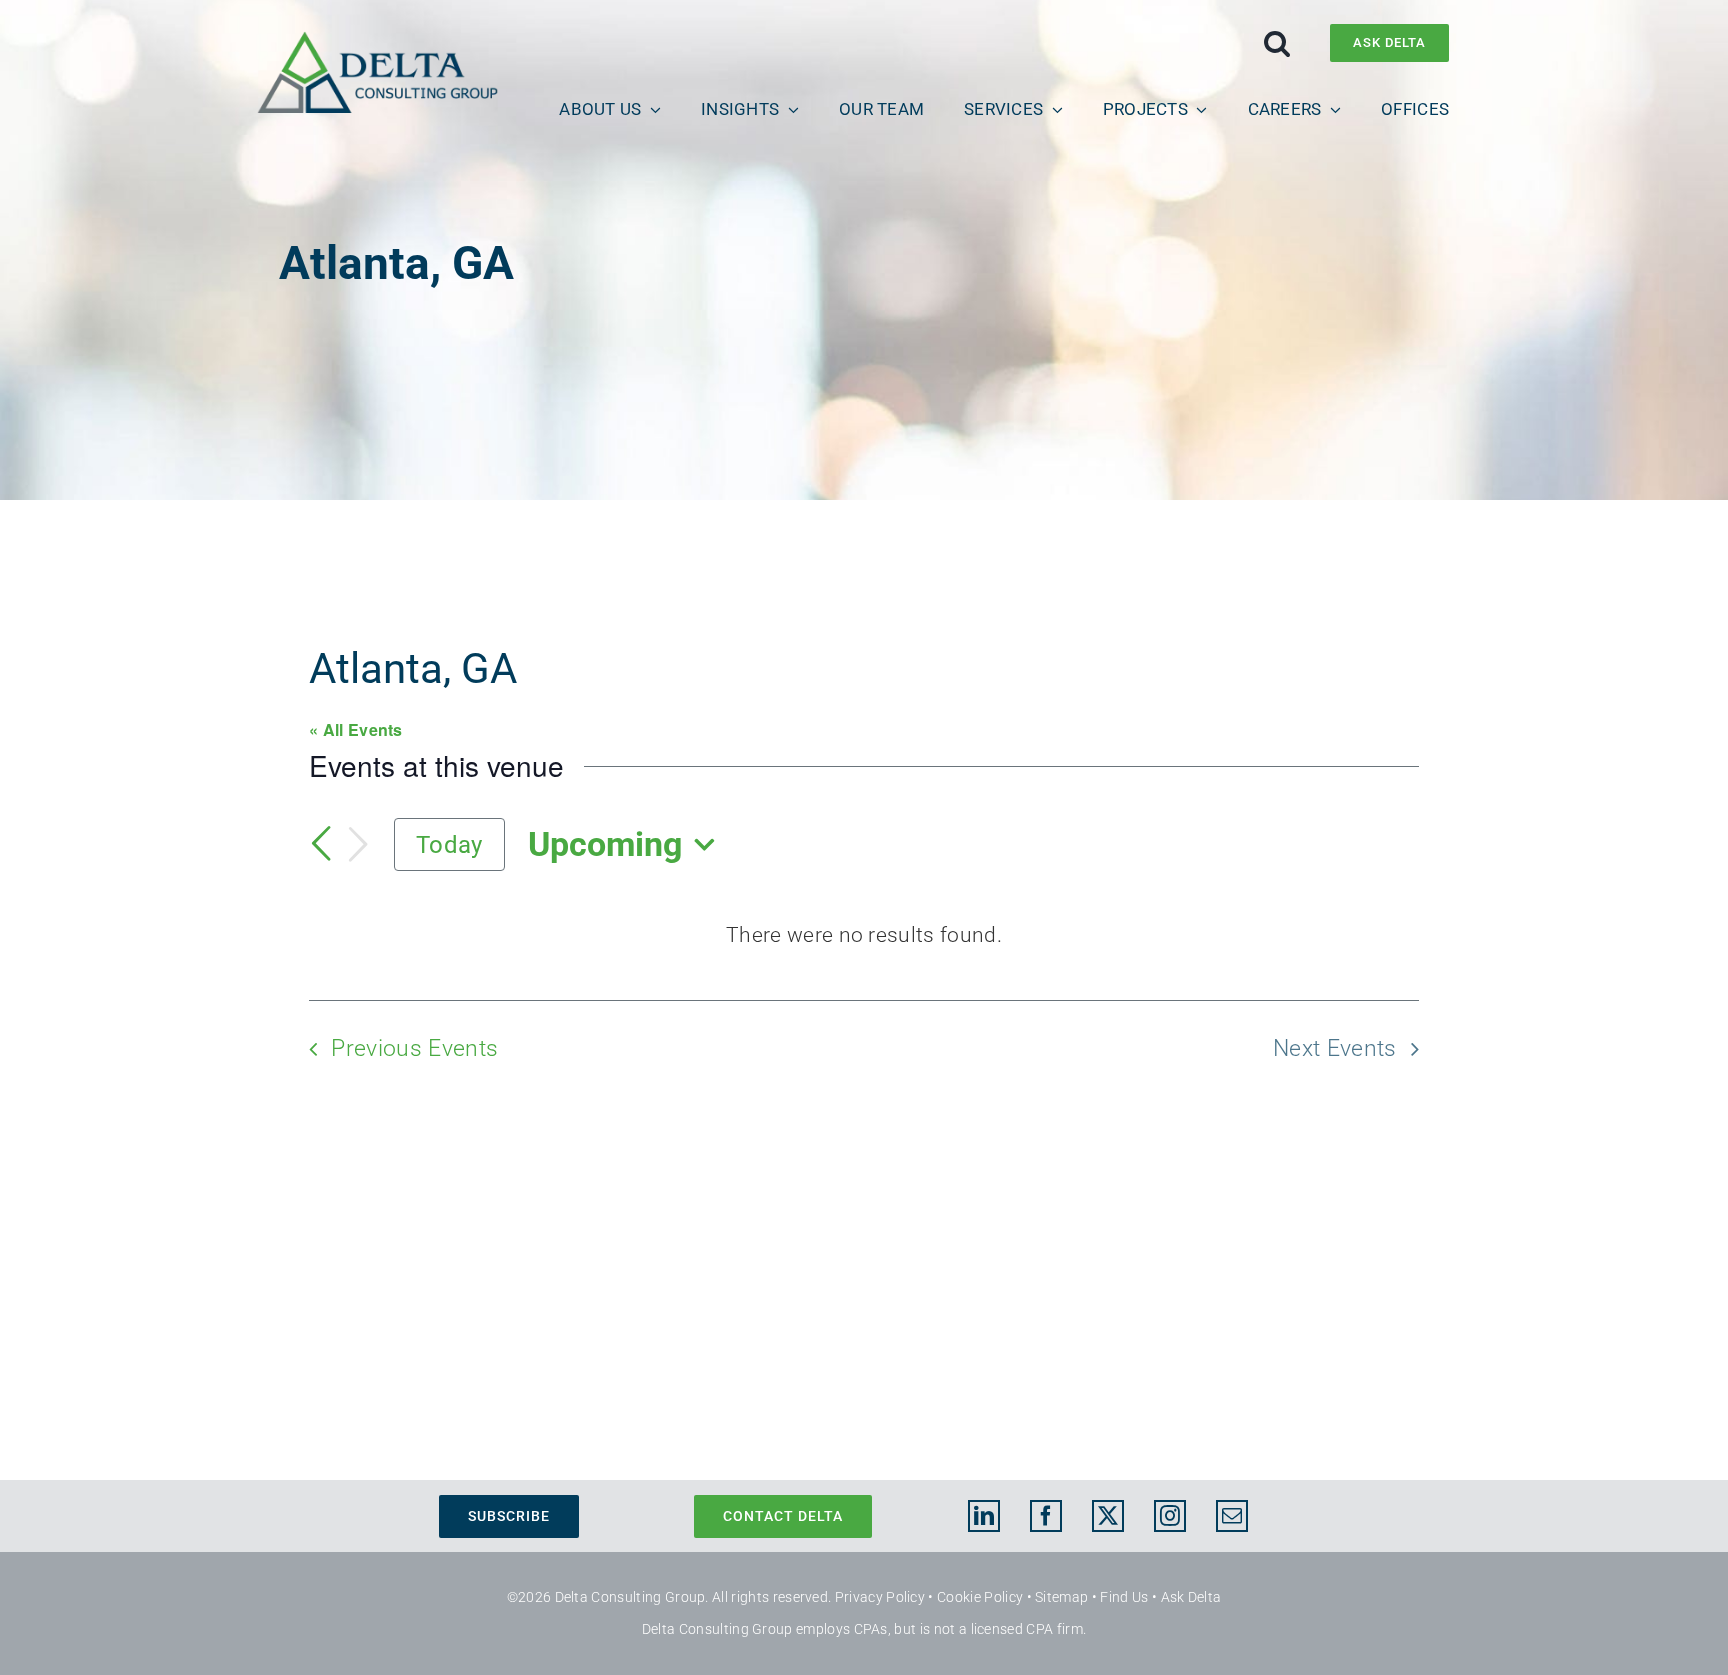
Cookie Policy (980, 1597)
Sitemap (1061, 1597)
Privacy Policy (880, 1597)
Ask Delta (1191, 1597)
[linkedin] (984, 1516)
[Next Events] (358, 845)
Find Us (1124, 1597)
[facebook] (1046, 1516)
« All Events (356, 729)
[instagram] (1170, 1516)
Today (449, 845)
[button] (1277, 43)
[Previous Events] (321, 844)
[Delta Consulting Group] (377, 41)
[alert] (864, 935)
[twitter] (1108, 1516)
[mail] (1232, 1516)
